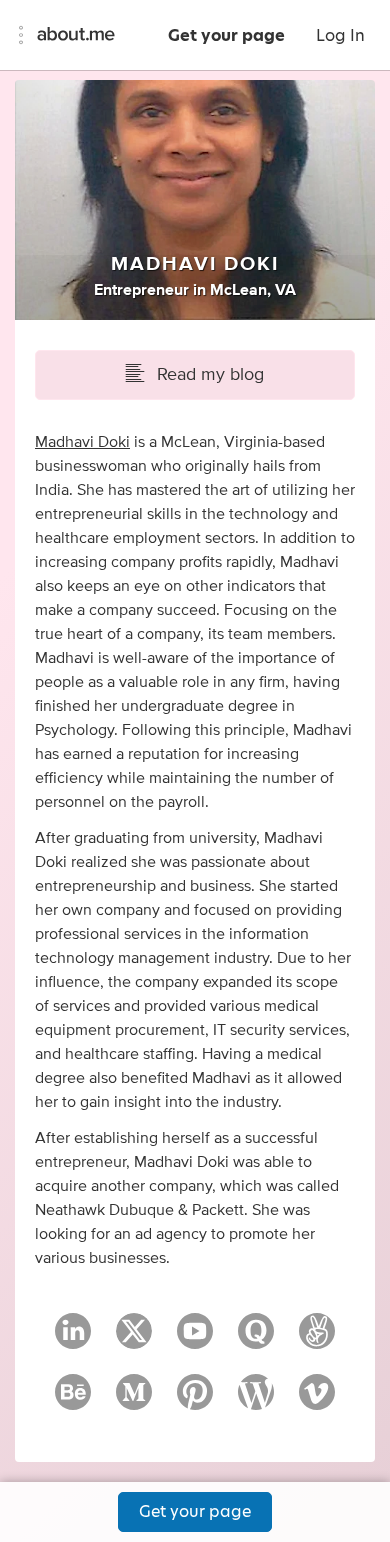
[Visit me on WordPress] (256, 1401)
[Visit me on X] (134, 1340)
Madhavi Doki (82, 442)
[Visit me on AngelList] (317, 1340)
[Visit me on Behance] (73, 1401)
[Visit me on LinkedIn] (73, 1340)
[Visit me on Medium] (134, 1401)
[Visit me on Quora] (256, 1340)
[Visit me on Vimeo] (317, 1401)
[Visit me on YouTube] (195, 1340)
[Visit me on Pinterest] (195, 1401)
